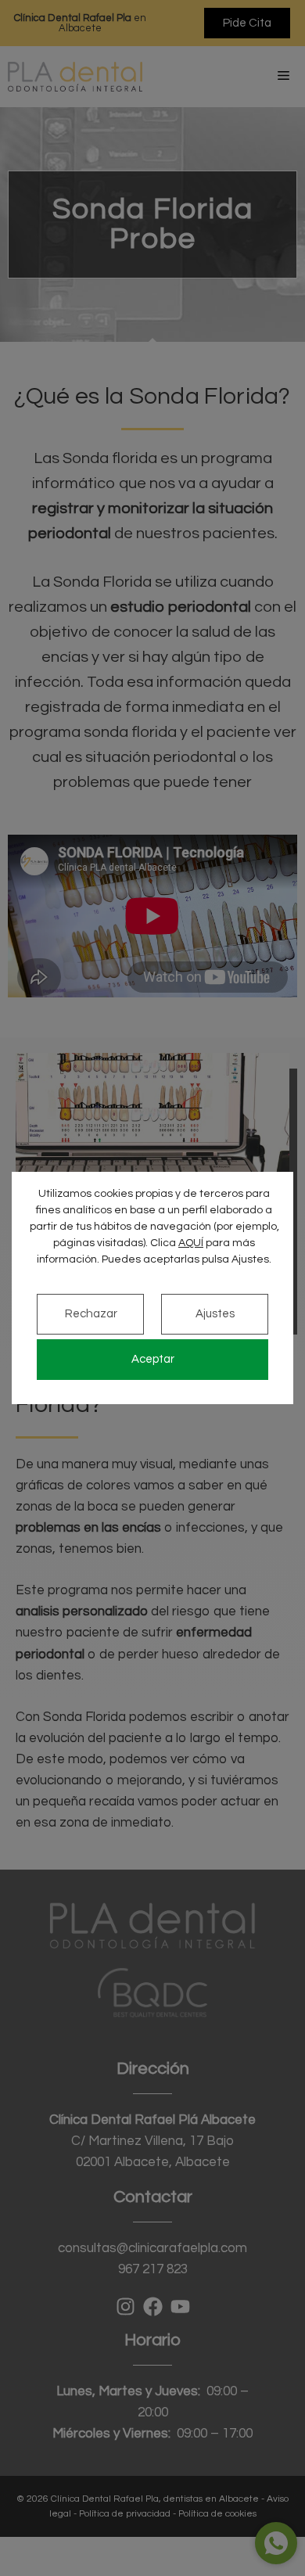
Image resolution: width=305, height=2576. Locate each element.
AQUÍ (191, 1243)
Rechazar (91, 1314)
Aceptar (153, 1359)
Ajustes (215, 1314)
